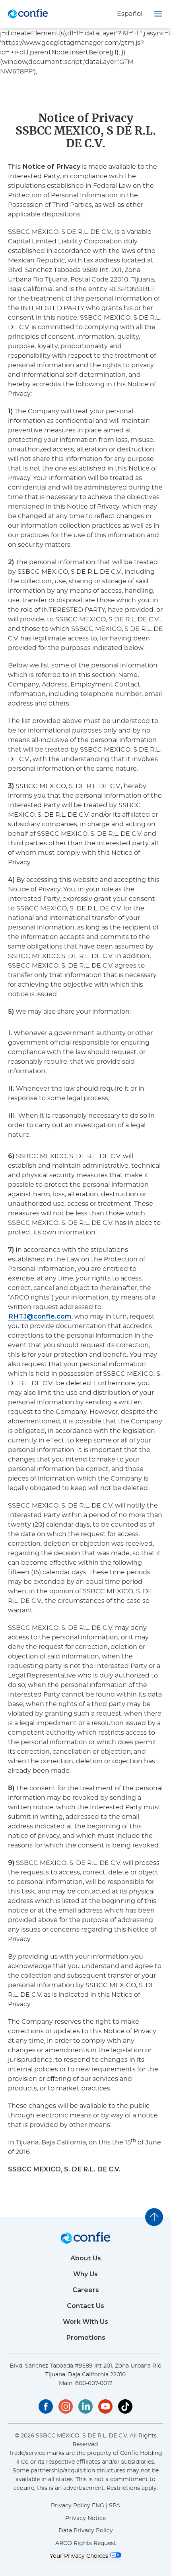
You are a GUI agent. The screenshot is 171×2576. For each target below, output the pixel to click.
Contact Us (85, 2306)
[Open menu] (158, 14)
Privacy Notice (85, 2518)
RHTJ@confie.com (40, 1316)
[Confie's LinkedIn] (85, 2406)
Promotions (86, 2338)
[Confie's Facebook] (46, 2406)
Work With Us (85, 2322)
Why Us (85, 2274)
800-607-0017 (94, 2383)
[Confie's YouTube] (105, 2406)
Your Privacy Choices (80, 2556)
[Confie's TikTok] (125, 2406)
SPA (115, 2506)
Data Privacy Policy (86, 2531)
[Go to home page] (28, 14)
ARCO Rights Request (86, 2543)
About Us (86, 2258)
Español (130, 14)
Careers (86, 2290)
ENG (98, 2506)
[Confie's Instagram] (66, 2406)
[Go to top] (154, 2217)
